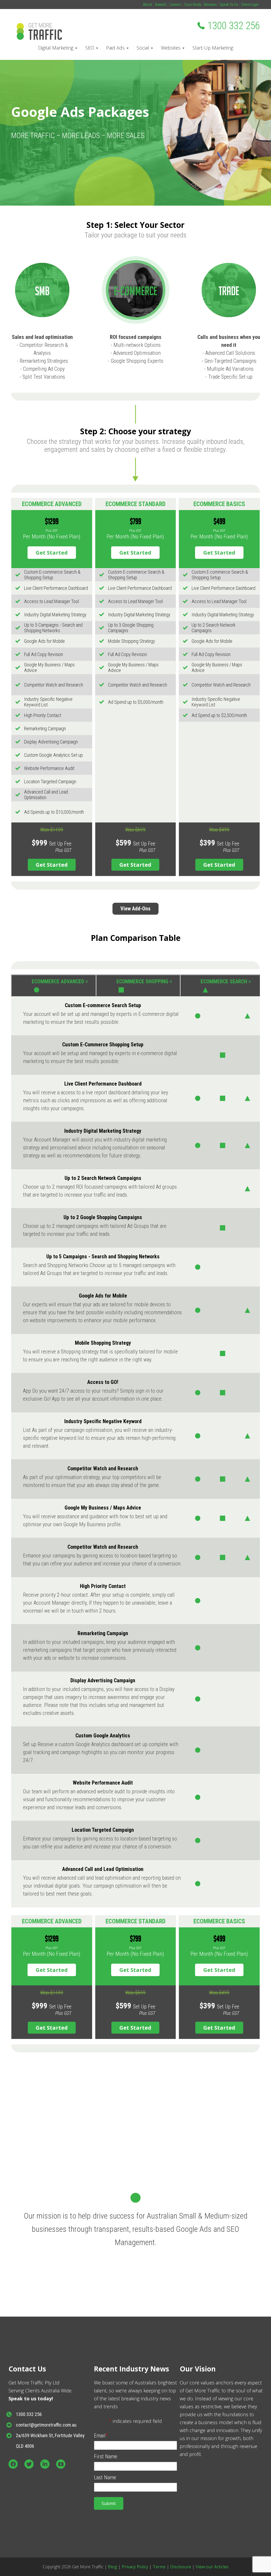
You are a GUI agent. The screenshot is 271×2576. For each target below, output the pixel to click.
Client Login (250, 5)
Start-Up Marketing (213, 48)
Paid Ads (116, 48)
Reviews (210, 5)
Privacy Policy (135, 2567)
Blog (113, 2567)
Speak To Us (229, 5)
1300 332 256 (234, 26)
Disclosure (181, 2567)
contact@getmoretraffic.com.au (46, 2425)
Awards (161, 5)
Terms (159, 2567)
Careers (175, 5)
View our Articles (212, 2567)
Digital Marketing (56, 48)
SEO (90, 48)
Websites (171, 48)
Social (143, 48)
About (148, 5)
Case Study (193, 5)
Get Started (52, 553)
